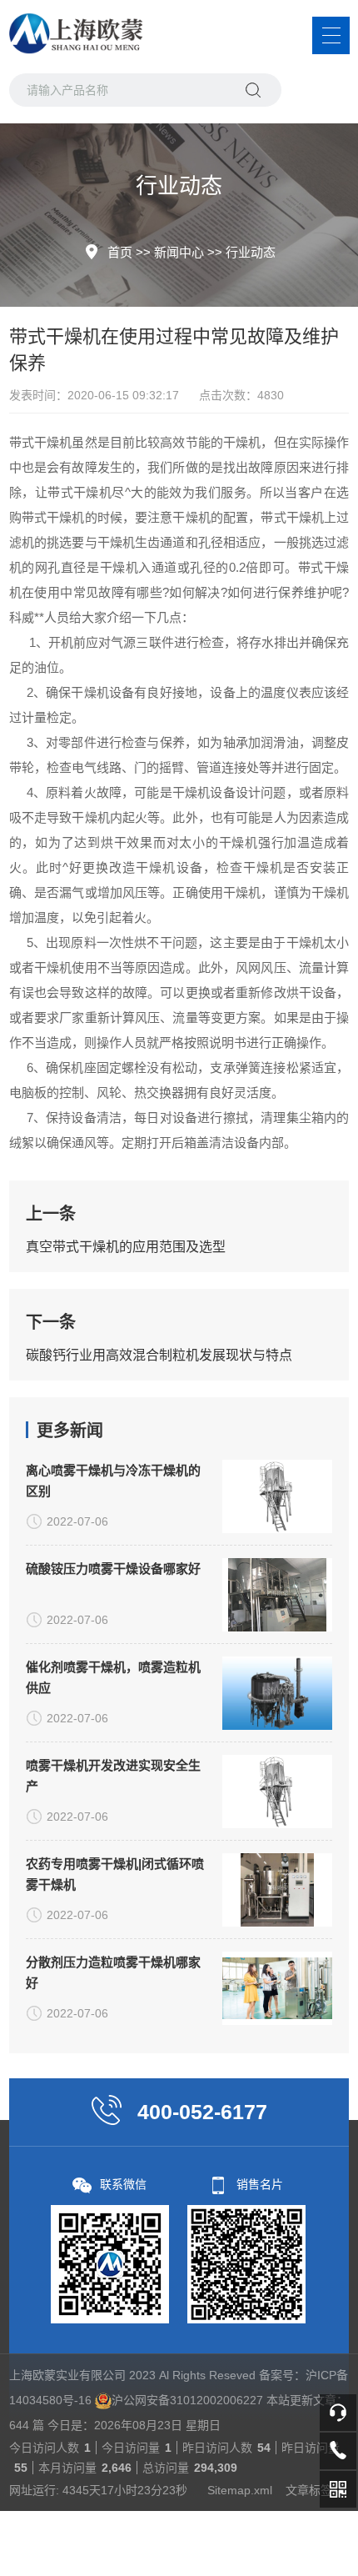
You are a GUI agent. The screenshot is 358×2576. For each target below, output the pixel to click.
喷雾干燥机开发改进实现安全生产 (113, 1776)
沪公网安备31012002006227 (187, 2400)
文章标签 (309, 2490)
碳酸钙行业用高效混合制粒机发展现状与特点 (159, 1355)
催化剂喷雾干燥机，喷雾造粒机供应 (113, 1677)
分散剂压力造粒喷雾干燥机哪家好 (113, 1972)
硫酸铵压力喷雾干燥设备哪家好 (113, 1569)
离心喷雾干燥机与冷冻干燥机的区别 (113, 1481)
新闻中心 (179, 252)
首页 (120, 252)
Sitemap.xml (240, 2490)
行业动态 (251, 252)
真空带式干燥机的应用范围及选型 (126, 1247)
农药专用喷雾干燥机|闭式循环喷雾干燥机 (115, 1874)
